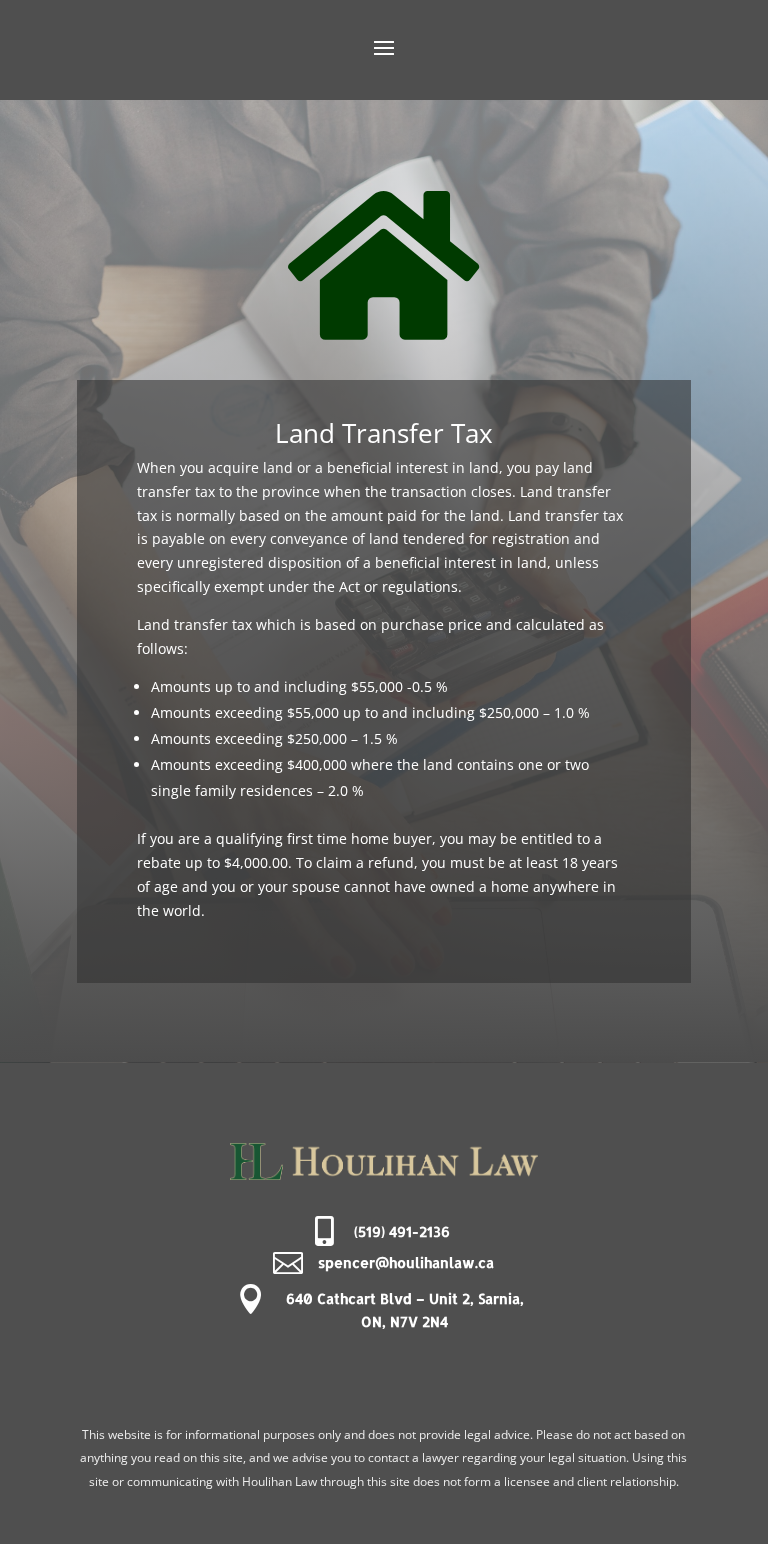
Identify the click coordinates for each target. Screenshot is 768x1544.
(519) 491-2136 (402, 1231)
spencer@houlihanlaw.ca (406, 1262)
